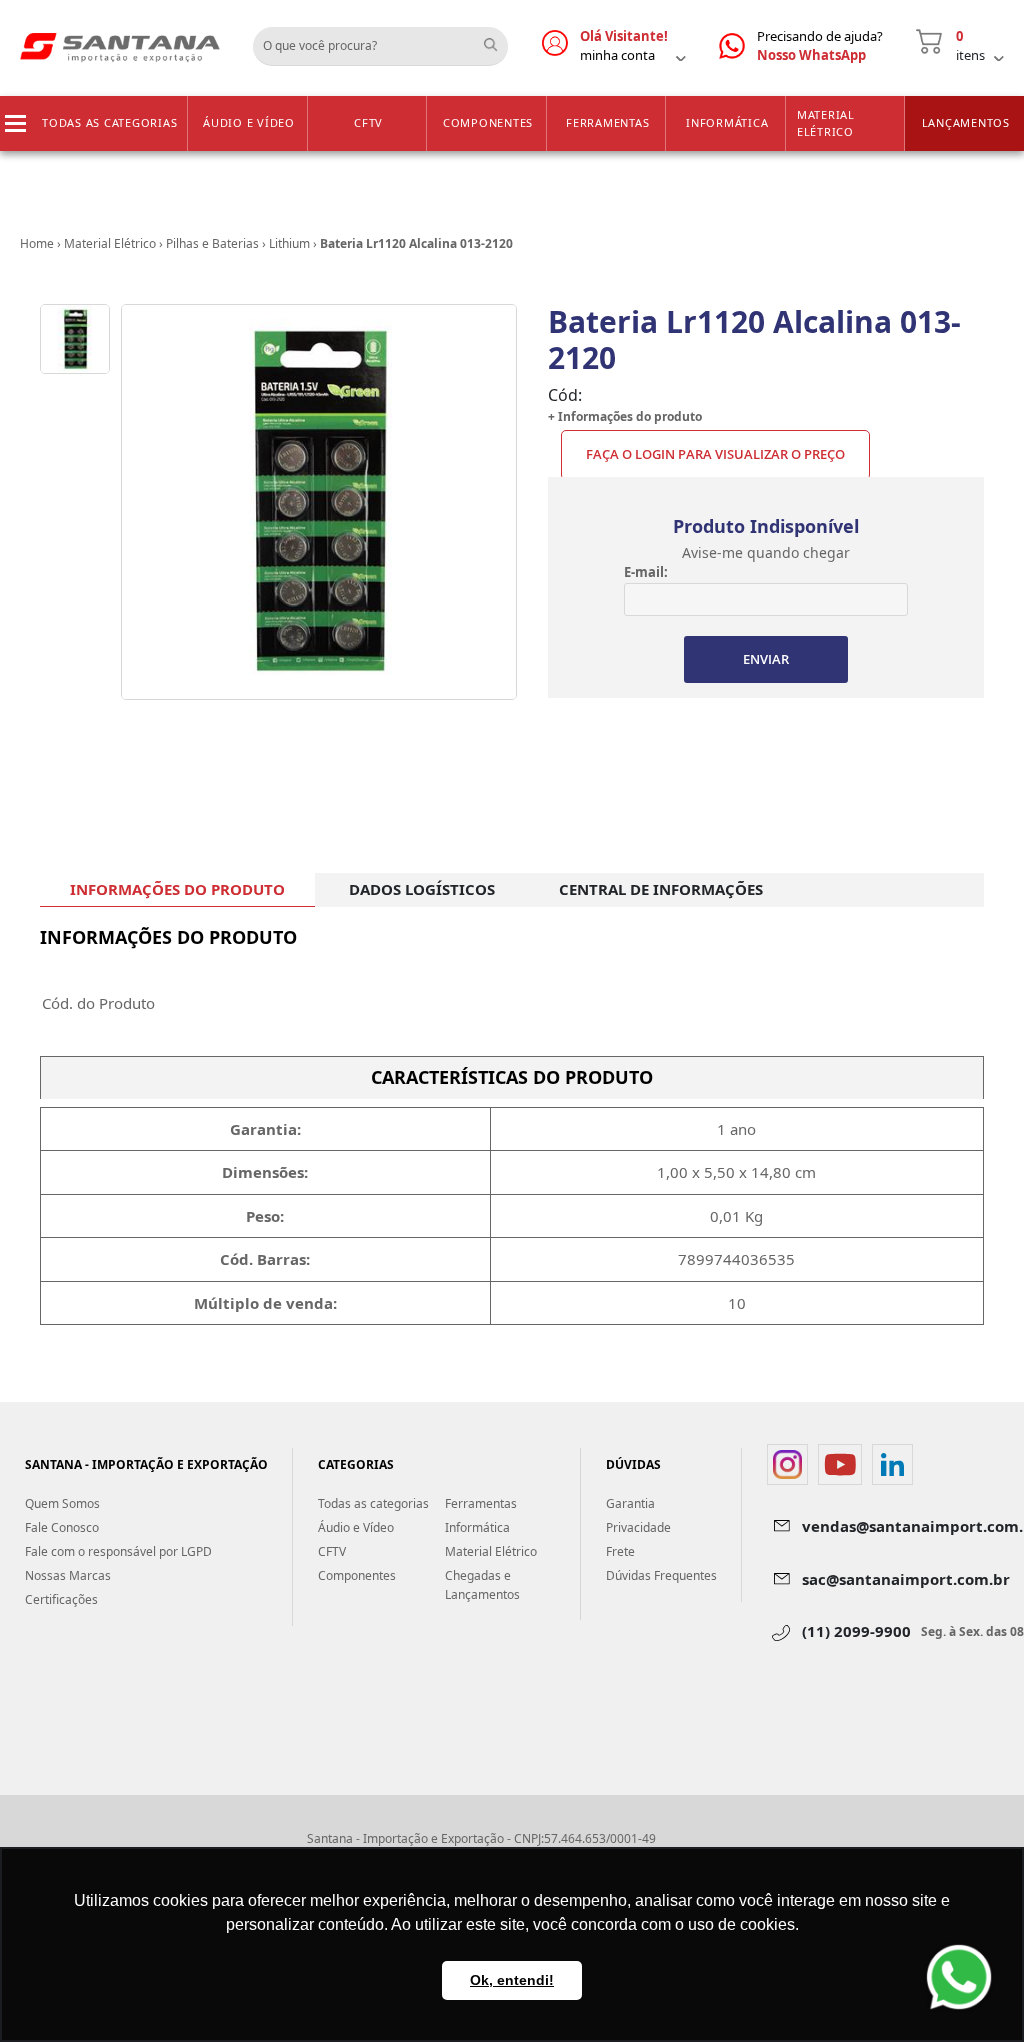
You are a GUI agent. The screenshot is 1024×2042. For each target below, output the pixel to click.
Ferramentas (607, 122)
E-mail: (646, 572)
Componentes (488, 122)
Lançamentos (966, 122)
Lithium (289, 243)
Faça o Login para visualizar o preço (715, 454)
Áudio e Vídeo (249, 122)
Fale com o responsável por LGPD (118, 1551)
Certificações (61, 1599)
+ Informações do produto (625, 416)
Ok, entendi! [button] (512, 1980)
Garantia (630, 1503)
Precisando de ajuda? (820, 46)
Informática (727, 122)
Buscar (498, 39)
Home (37, 243)
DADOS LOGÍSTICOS (422, 889)
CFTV (368, 122)
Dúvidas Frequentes (661, 1575)
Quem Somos (62, 1503)
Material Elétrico (826, 123)
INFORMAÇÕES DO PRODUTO (177, 889)
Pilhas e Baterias (212, 243)
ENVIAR (766, 659)
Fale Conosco (62, 1527)
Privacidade (638, 1527)
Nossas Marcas (68, 1575)
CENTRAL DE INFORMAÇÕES (661, 889)
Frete (620, 1551)
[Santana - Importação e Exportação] (120, 46)
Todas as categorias (109, 122)
